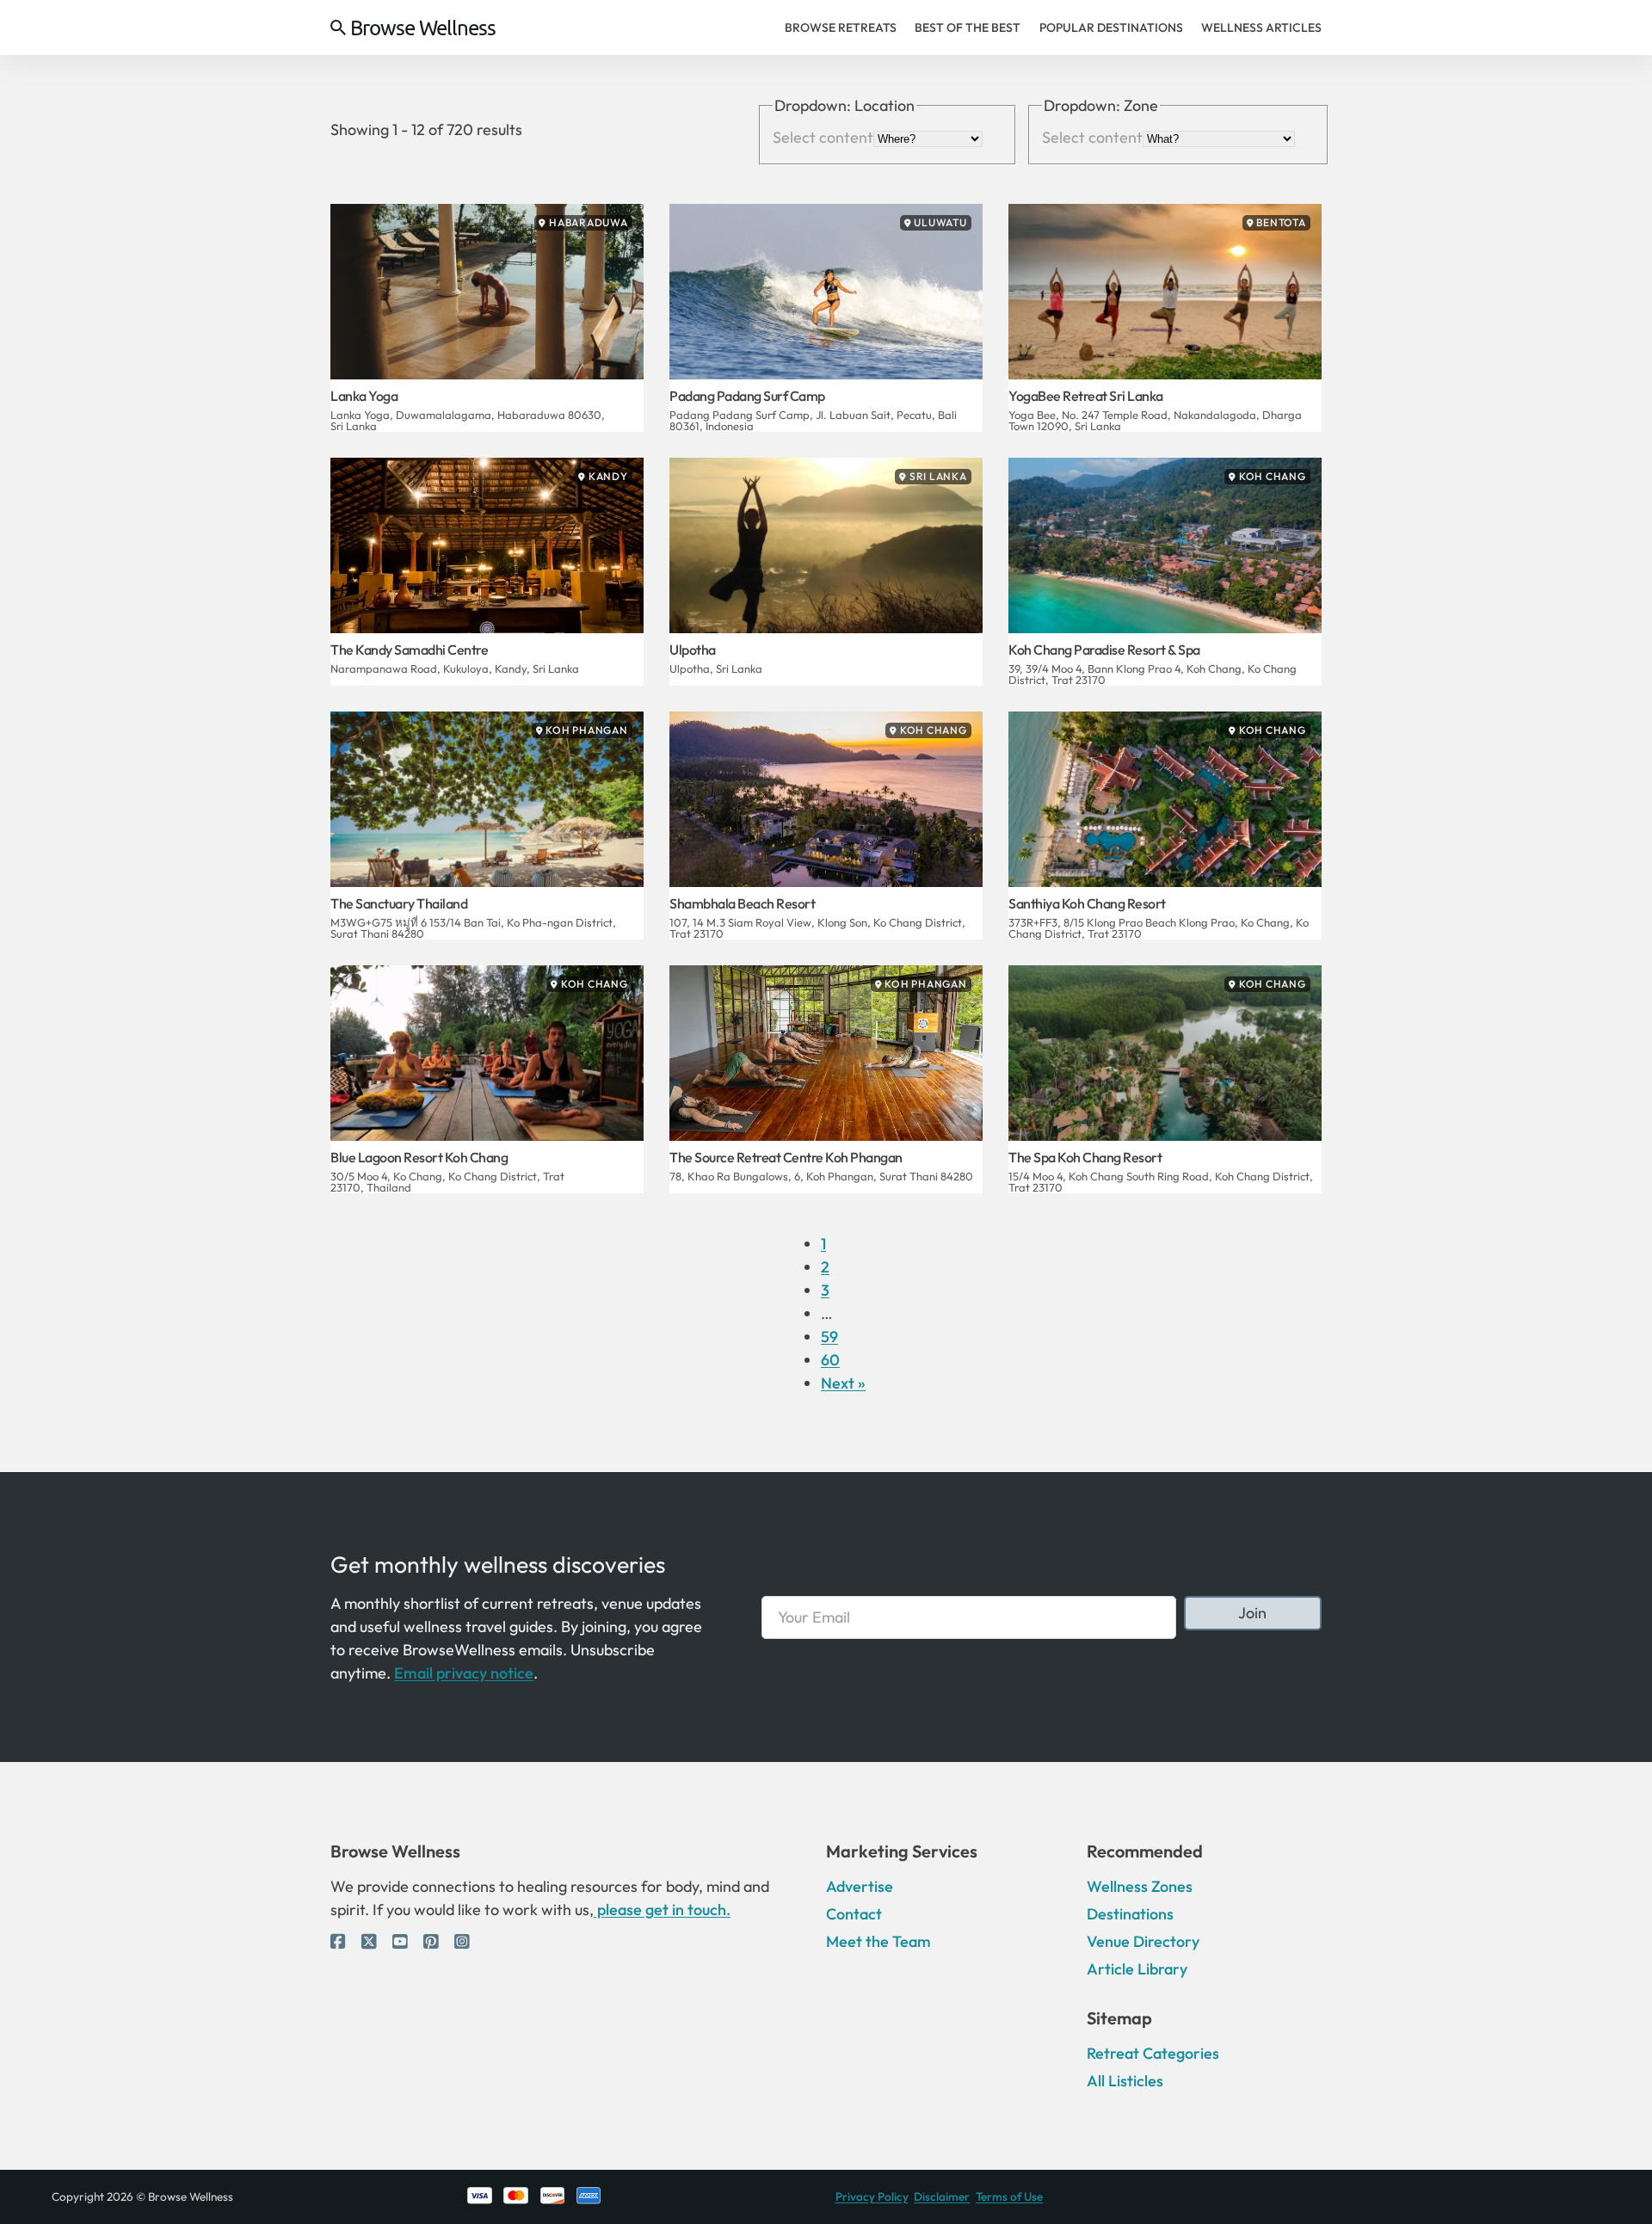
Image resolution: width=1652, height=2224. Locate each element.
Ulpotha (693, 650)
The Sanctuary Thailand (399, 903)
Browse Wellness (423, 28)
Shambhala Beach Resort (742, 903)
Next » (843, 1383)
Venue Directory (1143, 1941)
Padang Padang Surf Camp (747, 396)
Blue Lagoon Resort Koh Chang (419, 1157)
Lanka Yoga (364, 396)
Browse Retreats (841, 28)
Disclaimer (942, 2196)
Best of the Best (968, 28)
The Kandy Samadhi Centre (409, 650)
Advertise (860, 1886)
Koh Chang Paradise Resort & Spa (1104, 650)
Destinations (1130, 1914)
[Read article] (487, 290)
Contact (854, 1914)
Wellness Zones (1140, 1886)
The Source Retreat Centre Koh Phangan (786, 1157)
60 (830, 1360)
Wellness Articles (1261, 28)
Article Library (1137, 1969)
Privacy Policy (872, 2196)
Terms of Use (1009, 2196)
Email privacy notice (464, 1673)
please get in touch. (662, 1910)
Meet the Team (878, 1941)
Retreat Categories (1153, 2053)
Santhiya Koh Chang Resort (1087, 903)
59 (829, 1337)
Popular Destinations (1111, 28)
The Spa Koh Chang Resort (1085, 1157)
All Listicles (1125, 2081)
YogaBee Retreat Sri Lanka (1086, 396)
